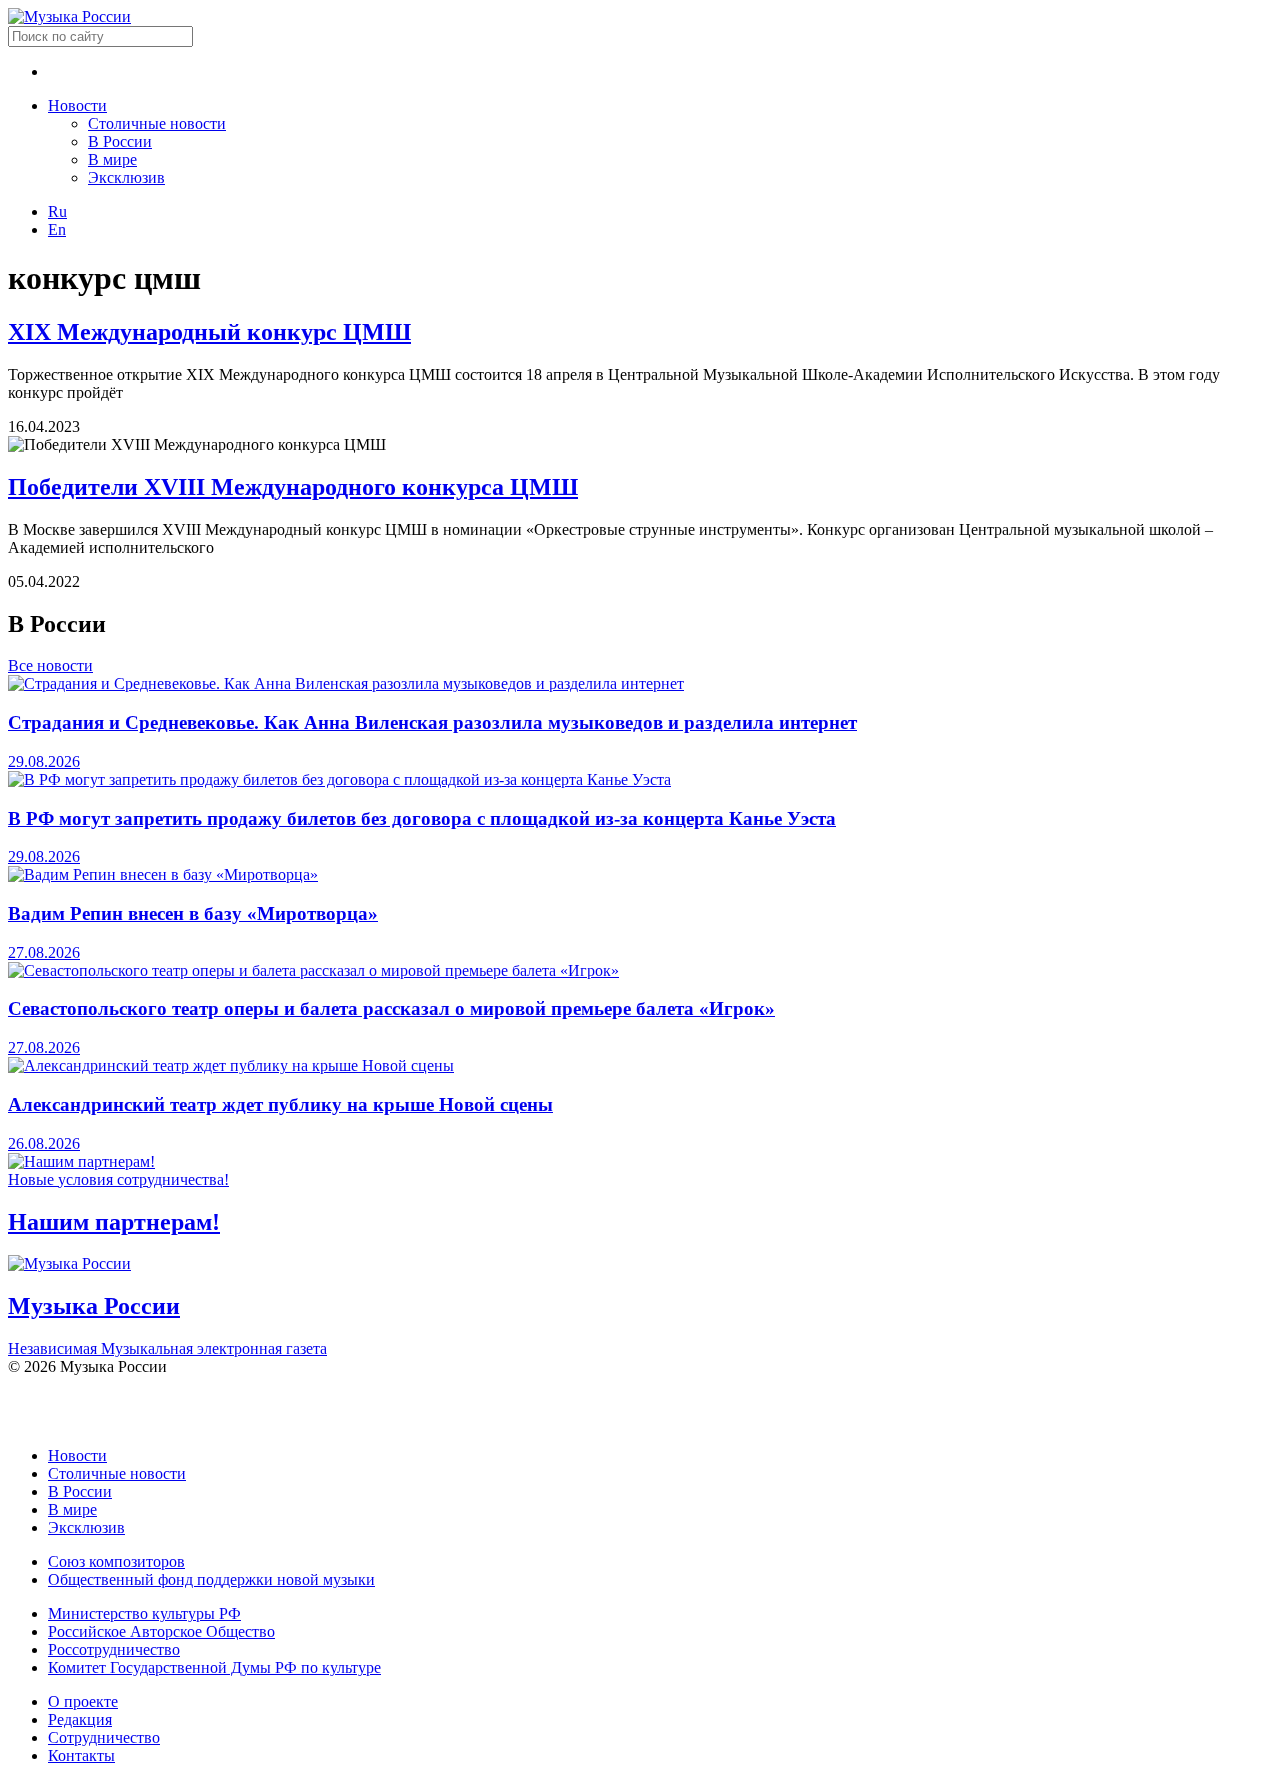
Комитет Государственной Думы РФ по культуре (214, 1667)
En (57, 229)
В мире (112, 159)
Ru (57, 211)
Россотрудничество (114, 1649)
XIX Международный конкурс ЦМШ (209, 332)
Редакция (80, 1719)
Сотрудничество (104, 1737)
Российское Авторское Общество (161, 1631)
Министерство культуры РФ (144, 1613)
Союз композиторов (116, 1561)
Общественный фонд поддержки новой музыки (211, 1579)
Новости (77, 105)
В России (120, 141)
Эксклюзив (126, 177)
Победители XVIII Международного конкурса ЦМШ (293, 487)
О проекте (83, 1701)
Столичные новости (157, 123)
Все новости (50, 665)
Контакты (81, 1755)
